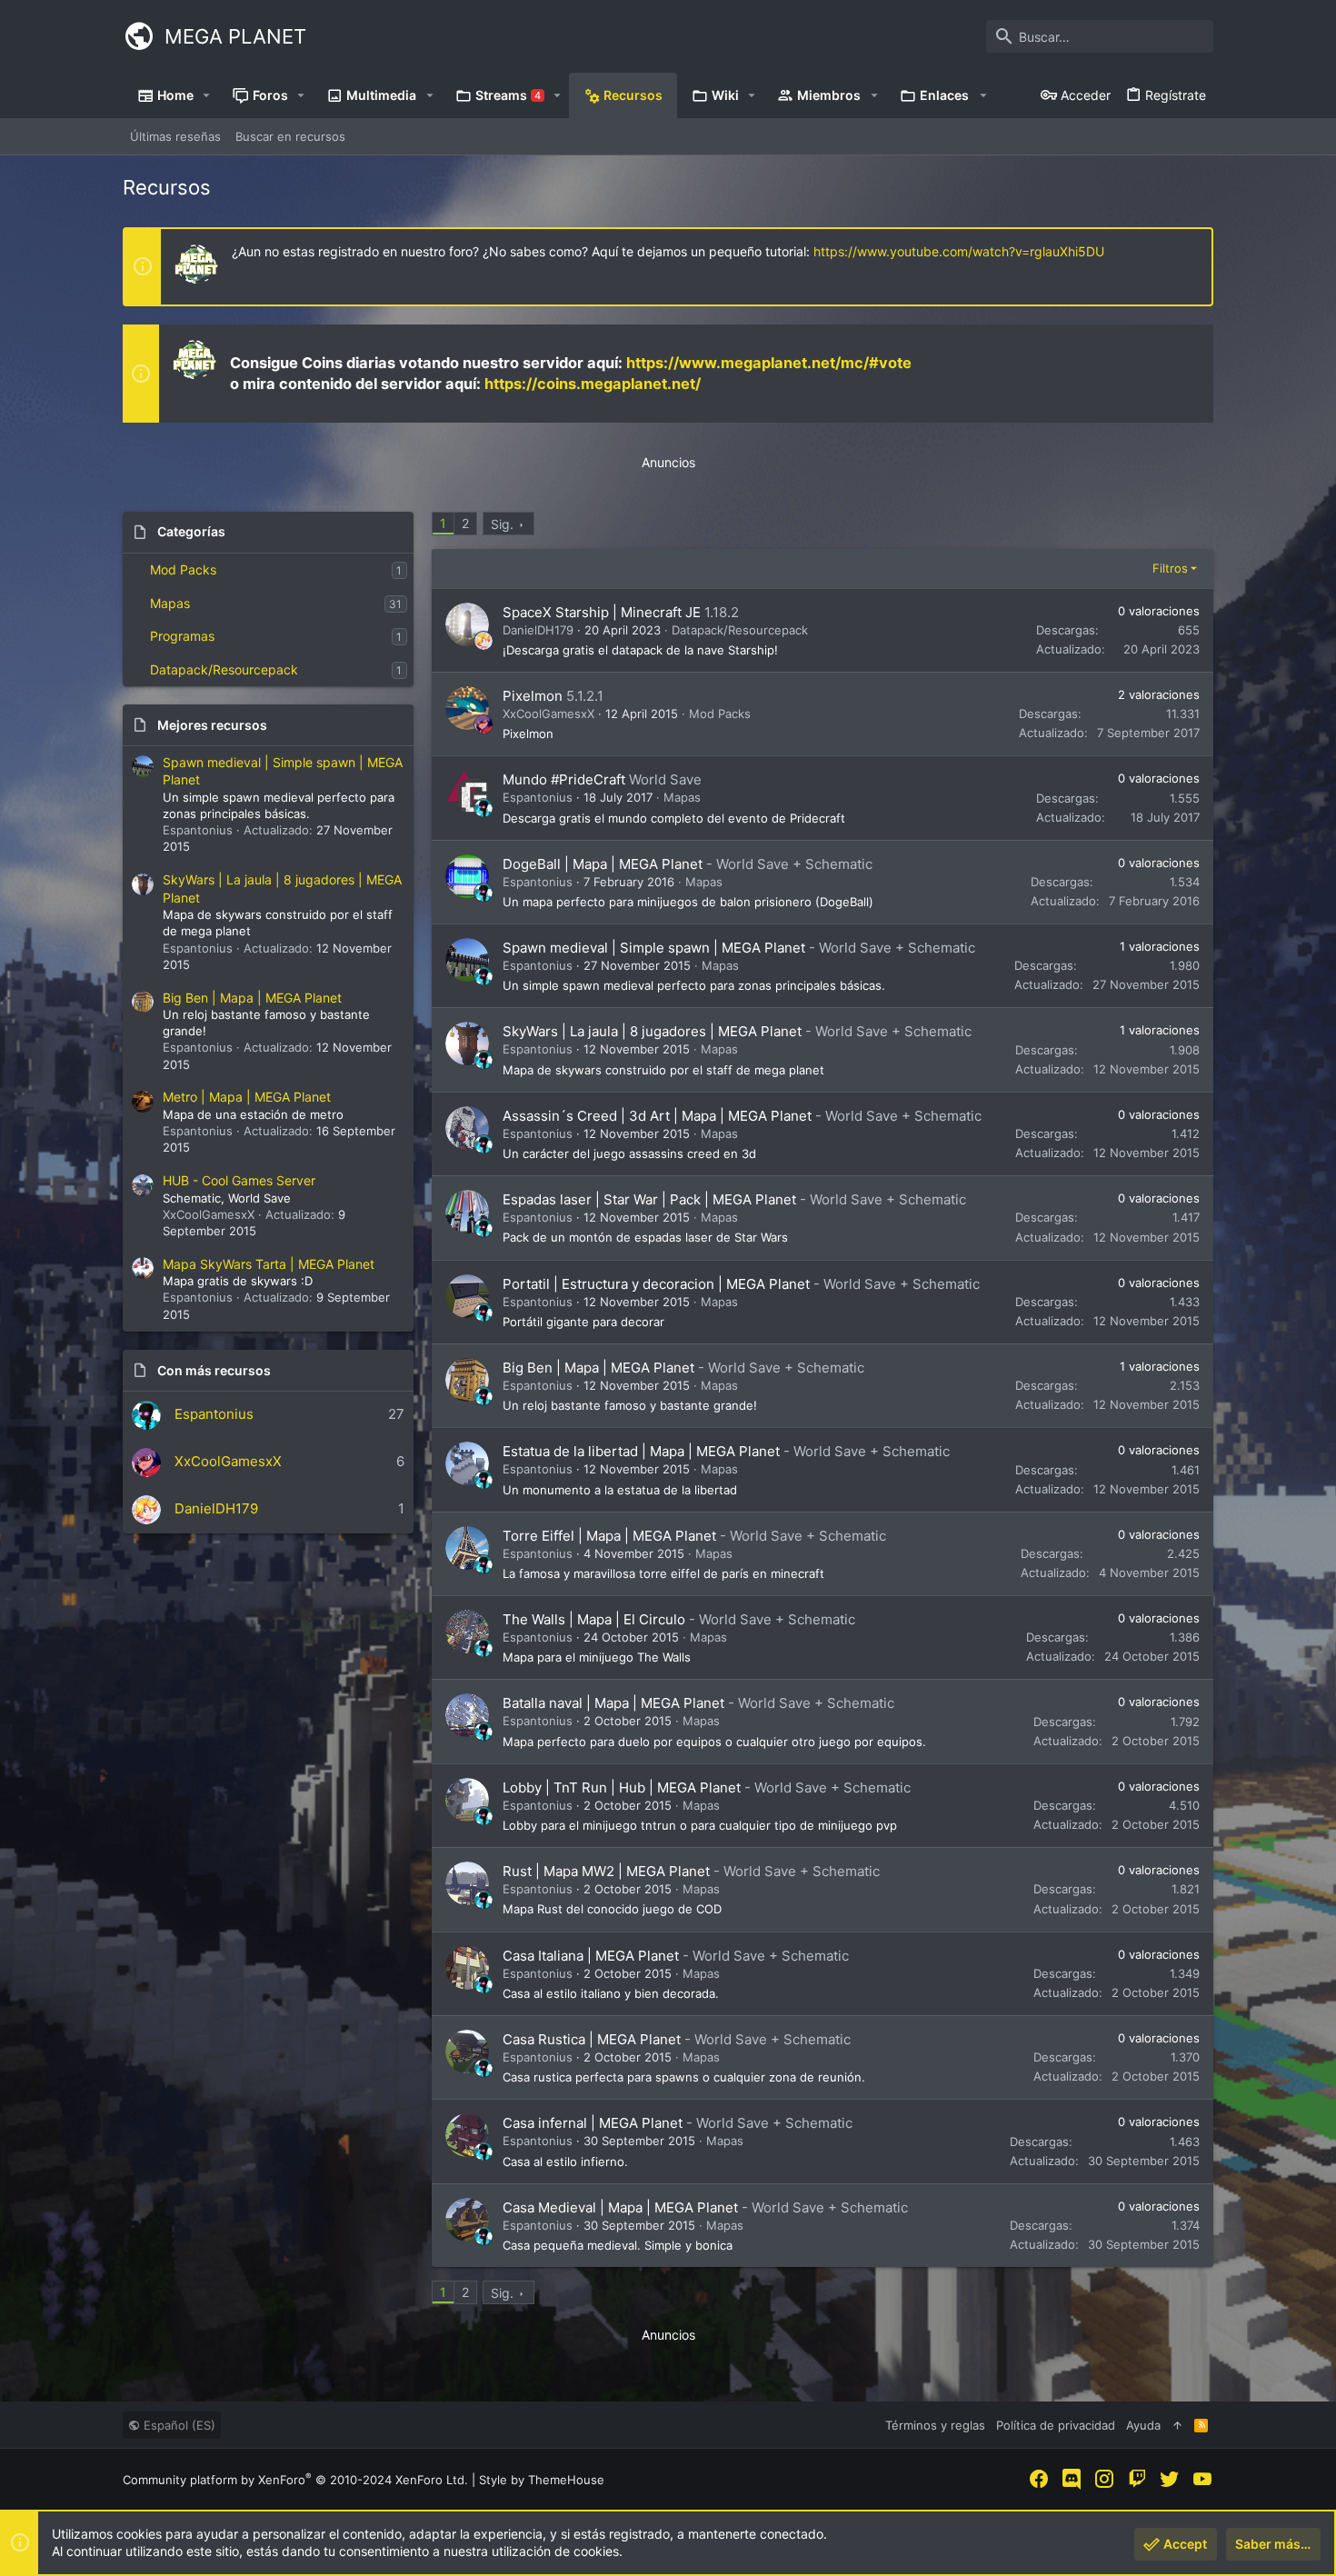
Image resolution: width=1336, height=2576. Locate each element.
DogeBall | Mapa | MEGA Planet (603, 864)
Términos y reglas (935, 2425)
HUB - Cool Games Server (239, 1180)
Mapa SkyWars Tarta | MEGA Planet (269, 1264)
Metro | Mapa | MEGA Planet (247, 1097)
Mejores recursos (212, 725)
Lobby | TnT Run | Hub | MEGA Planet (622, 1787)
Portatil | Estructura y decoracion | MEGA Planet (656, 1284)
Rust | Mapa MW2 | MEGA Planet (606, 1871)
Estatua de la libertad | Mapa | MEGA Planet (641, 1451)
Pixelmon (533, 696)
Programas (182, 636)
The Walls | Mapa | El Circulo (594, 1619)
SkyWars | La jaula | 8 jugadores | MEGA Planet (652, 1031)
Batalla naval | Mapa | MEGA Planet (613, 1703)
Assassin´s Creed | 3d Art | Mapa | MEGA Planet (657, 1116)
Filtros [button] (1170, 568)
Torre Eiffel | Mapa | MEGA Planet (609, 1536)
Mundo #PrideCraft (564, 779)
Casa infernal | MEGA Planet (593, 2123)
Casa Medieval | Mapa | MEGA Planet (620, 2207)
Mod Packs (183, 569)
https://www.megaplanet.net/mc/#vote (769, 363)
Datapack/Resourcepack (224, 669)
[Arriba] (1177, 2425)
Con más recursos (214, 1370)
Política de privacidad (1056, 2425)
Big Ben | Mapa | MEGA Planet (252, 998)
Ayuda (1143, 2425)
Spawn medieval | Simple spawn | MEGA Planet (654, 948)
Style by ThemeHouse (542, 2480)
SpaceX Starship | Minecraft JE (602, 612)
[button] (207, 95)
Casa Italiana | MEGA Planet (591, 1956)
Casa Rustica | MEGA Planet (592, 2039)
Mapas (170, 603)
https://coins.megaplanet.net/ (593, 384)
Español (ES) (178, 2425)
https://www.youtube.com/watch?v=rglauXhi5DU (959, 251)
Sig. (502, 524)
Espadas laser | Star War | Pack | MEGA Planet (649, 1199)
